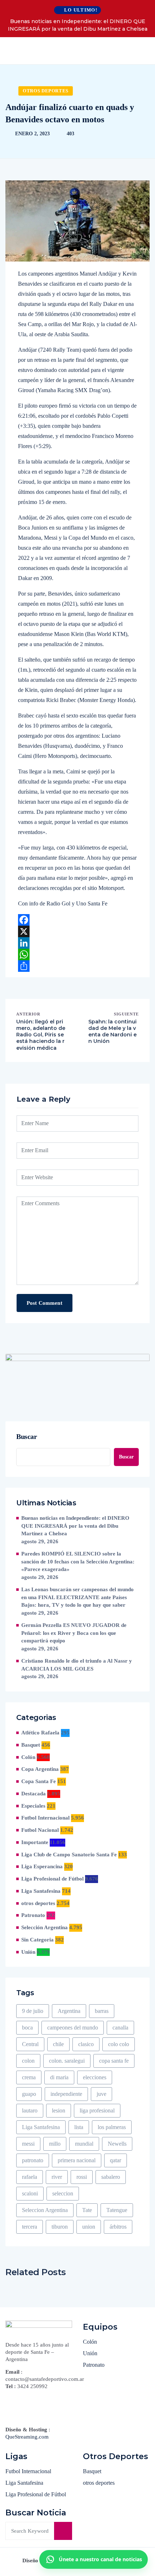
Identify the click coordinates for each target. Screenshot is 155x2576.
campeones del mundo (73, 2028)
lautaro (30, 2110)
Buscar (27, 1436)
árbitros (118, 2227)
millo (55, 2144)
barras (102, 2011)
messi (28, 2144)
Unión (28, 1952)
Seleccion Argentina (45, 2210)
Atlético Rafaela (40, 1733)
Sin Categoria (37, 1940)
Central (30, 2044)
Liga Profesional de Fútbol (52, 1879)
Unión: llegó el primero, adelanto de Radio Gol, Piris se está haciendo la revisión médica (41, 1035)
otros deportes (46, 91)
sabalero (111, 2177)
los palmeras (112, 2127)
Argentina (69, 2011)
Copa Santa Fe (39, 1781)
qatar (116, 2160)
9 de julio (33, 2011)
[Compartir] (77, 966)
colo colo (119, 2044)
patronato (33, 2160)
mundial (84, 2144)
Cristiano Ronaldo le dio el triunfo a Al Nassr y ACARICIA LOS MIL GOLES (77, 1665)
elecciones (95, 2077)
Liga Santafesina (41, 1891)
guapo (29, 2094)
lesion (59, 2110)
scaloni (30, 2193)
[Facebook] (77, 920)
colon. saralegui (67, 2061)
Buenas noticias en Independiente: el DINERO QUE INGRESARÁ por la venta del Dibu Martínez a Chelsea (78, 25)
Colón (28, 1757)
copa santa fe (114, 2061)
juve (101, 2094)
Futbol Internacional (45, 1818)
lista (79, 2127)
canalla (120, 2028)
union (89, 2227)
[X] (77, 931)
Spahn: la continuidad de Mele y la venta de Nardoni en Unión (112, 1032)
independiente (66, 2094)
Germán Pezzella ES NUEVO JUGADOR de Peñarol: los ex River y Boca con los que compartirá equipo (74, 1633)
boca (27, 2028)
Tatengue (117, 2210)
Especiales (33, 1806)
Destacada (34, 1794)
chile (58, 2044)
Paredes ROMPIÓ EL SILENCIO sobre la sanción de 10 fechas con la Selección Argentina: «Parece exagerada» (78, 1562)
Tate (87, 2210)
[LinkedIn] (77, 943)
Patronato (33, 1915)
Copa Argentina (40, 1769)
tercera (30, 2227)
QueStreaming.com (27, 2437)
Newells (117, 2144)
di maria (59, 2077)
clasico (86, 2044)
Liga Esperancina (42, 1866)
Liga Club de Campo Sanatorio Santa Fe (69, 1855)
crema (29, 2077)
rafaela (30, 2177)
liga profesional (97, 2110)
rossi (82, 2177)
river (57, 2177)
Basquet (31, 1745)
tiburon (60, 2227)
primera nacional (77, 2160)
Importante (35, 1842)
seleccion (63, 2193)
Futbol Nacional (40, 1830)
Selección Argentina (45, 1927)
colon (28, 2061)
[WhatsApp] (77, 955)
